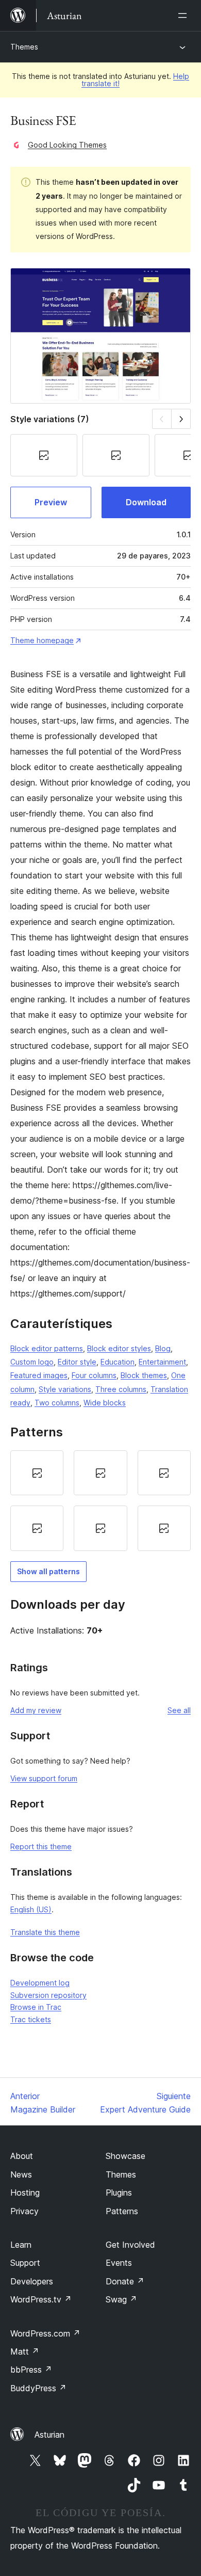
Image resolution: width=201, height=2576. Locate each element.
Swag (121, 2299)
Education (118, 1362)
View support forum (44, 1778)
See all (179, 1710)
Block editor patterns (47, 1348)
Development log (40, 1983)
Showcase (125, 2156)
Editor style (77, 1362)
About (22, 2156)
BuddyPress (38, 2388)
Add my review (36, 1710)
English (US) (31, 1909)
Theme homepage (42, 640)
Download (146, 502)
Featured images (39, 1375)
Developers (32, 2281)
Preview (51, 502)
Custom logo (32, 1362)
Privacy (24, 2211)
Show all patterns (48, 1571)
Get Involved (130, 2245)
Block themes (144, 1375)
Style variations (65, 1389)
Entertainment (162, 1362)
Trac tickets (31, 2019)
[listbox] (100, 1501)
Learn (21, 2245)
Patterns (122, 2211)
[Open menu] (185, 15)
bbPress (31, 2370)
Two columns (57, 1403)
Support (25, 2263)
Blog (163, 1348)
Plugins (119, 2193)
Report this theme (41, 1846)
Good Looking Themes (67, 145)
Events (119, 2263)
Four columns (94, 1375)
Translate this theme (45, 1932)
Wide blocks (105, 1403)
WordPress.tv (41, 2299)
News (21, 2174)
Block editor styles (119, 1348)
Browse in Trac (36, 2007)
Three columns (121, 1389)
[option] (37, 1473)
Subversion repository (48, 1995)
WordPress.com (45, 2333)
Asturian (49, 2435)
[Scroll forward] (181, 419)
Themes (24, 47)
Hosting (25, 2193)
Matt (25, 2351)
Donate (125, 2281)
